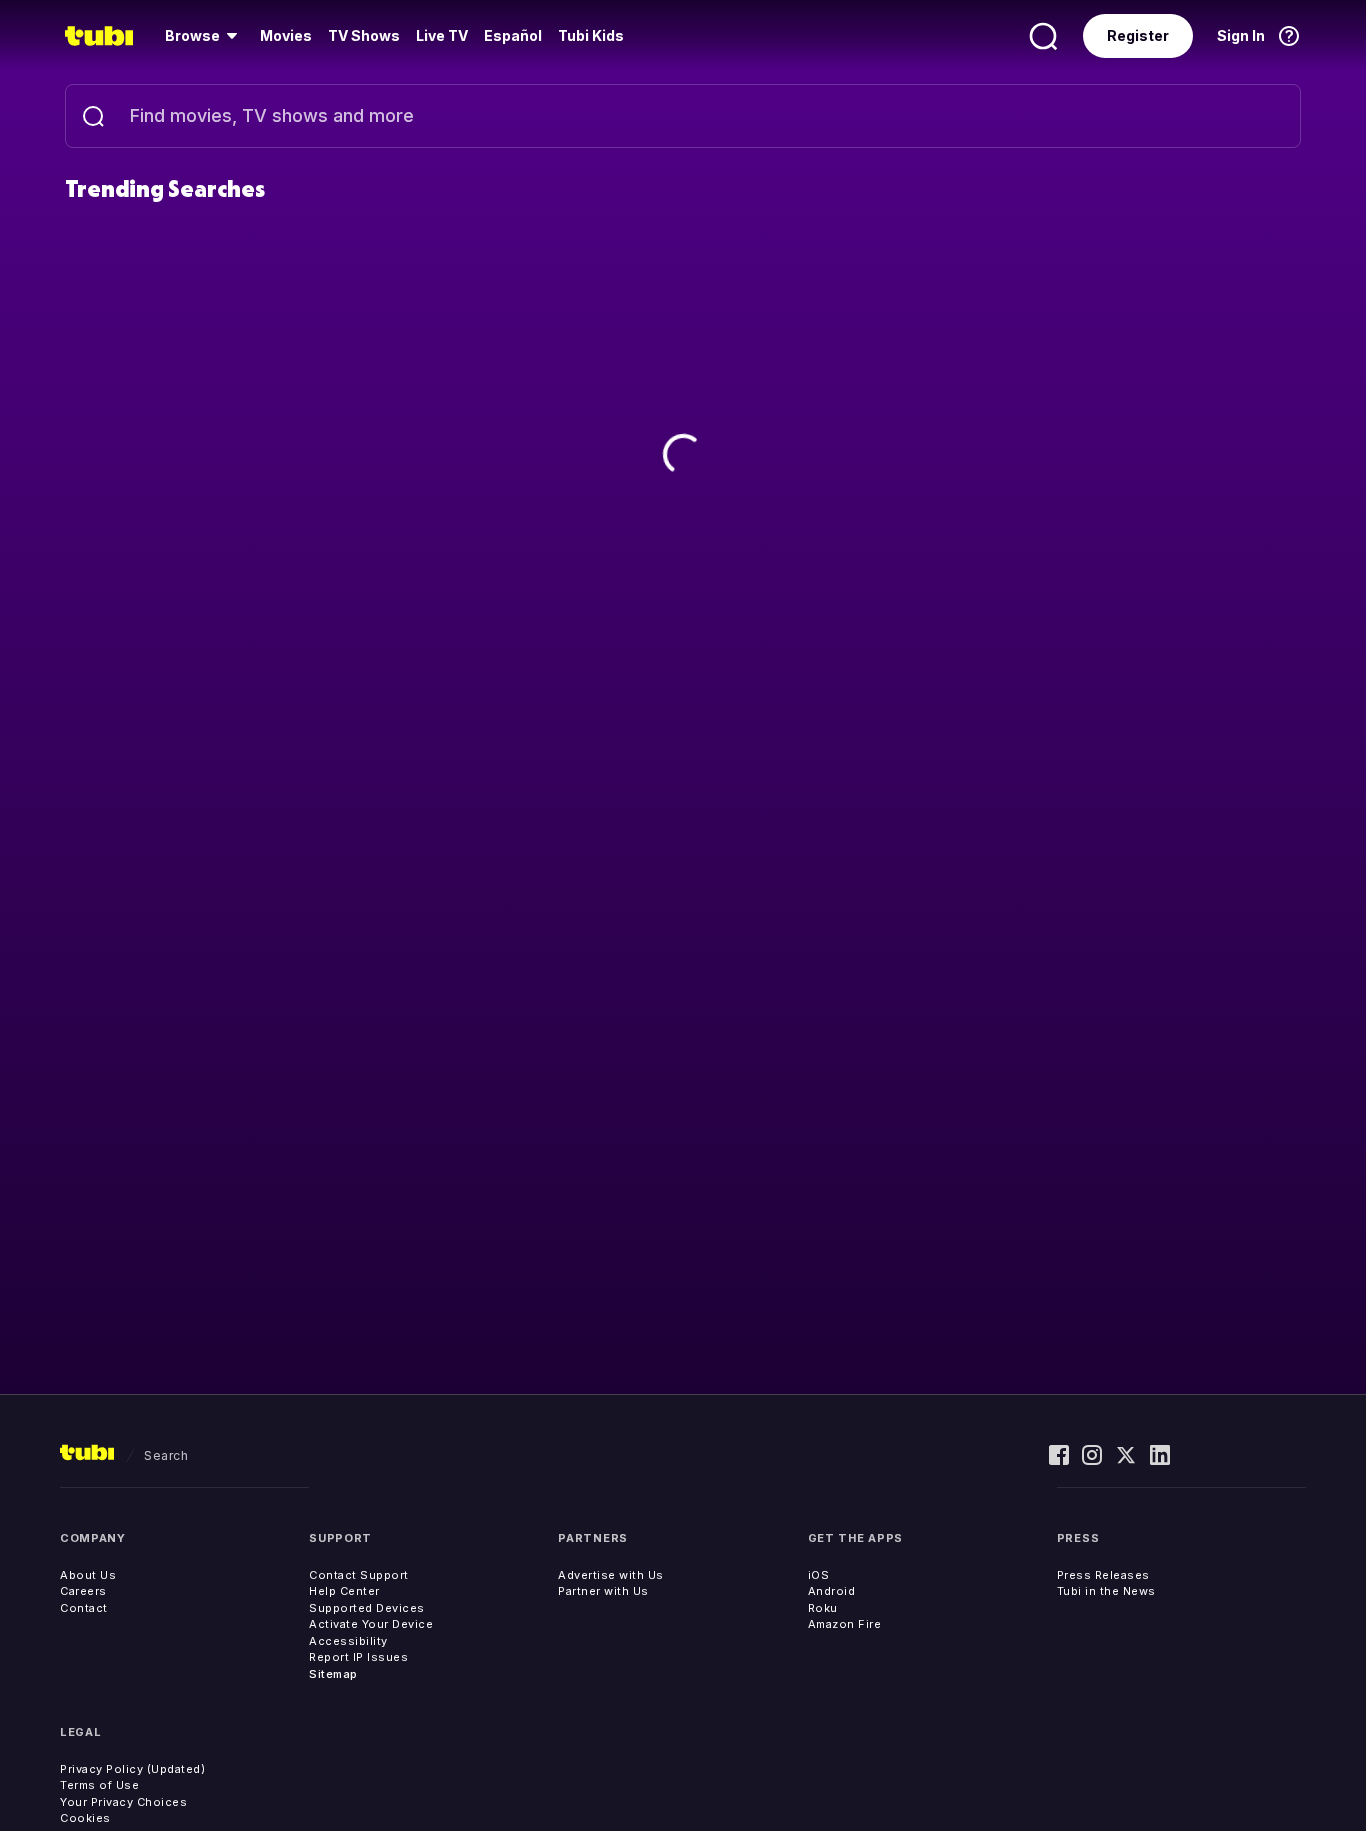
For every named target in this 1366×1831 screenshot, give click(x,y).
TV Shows (364, 35)
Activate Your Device (371, 1624)
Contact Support (359, 1575)
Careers (83, 1591)
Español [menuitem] (513, 35)
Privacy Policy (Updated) (132, 1769)
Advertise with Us (611, 1575)
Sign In (1241, 35)
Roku (823, 1608)
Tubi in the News (1106, 1591)
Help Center (344, 1591)
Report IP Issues (358, 1657)
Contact (84, 1608)
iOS (819, 1575)
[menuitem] (204, 36)
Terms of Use (99, 1785)
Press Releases (1103, 1575)
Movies (286, 35)
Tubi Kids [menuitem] (591, 35)
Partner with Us (603, 1591)
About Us (88, 1575)
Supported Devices (367, 1608)
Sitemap (333, 1674)
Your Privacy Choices (123, 1802)
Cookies (85, 1818)
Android (832, 1591)
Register (1138, 35)
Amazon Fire (845, 1624)
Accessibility (348, 1641)
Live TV (442, 35)
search (166, 1455)
